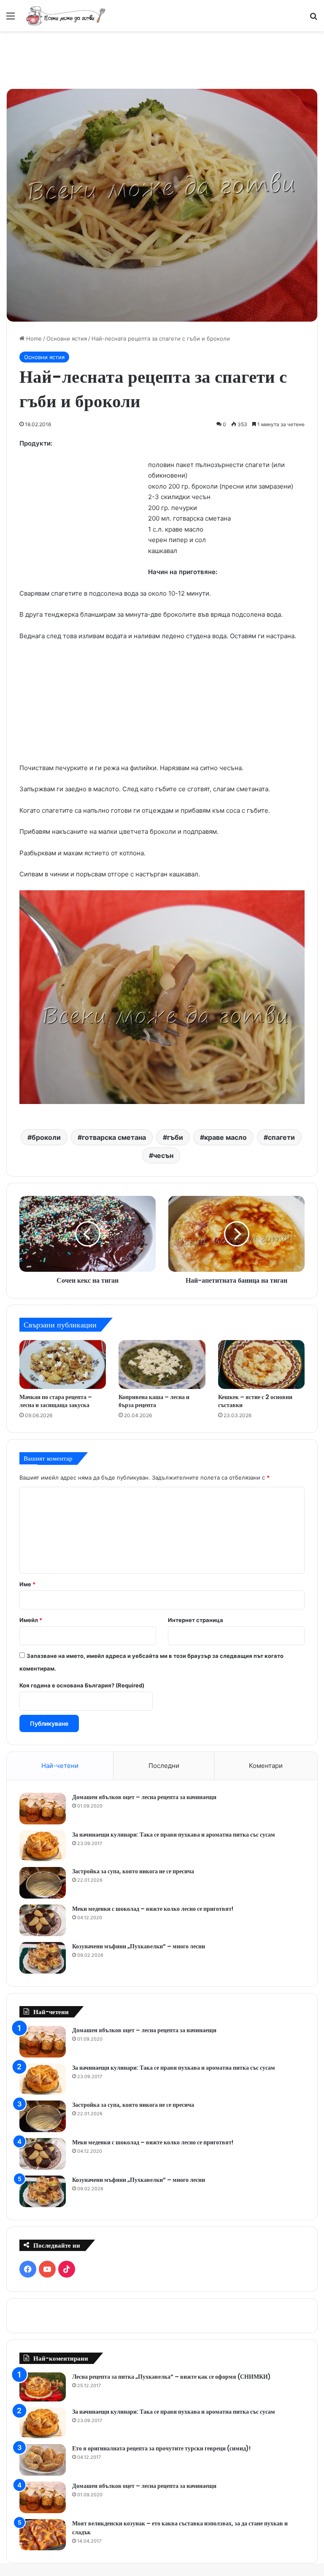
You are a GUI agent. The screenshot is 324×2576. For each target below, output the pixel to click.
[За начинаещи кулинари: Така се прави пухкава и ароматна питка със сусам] (43, 1846)
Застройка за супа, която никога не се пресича (133, 1871)
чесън (163, 1155)
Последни (164, 1766)
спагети (281, 1137)
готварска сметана (114, 1137)
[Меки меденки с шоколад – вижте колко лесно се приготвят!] (43, 1920)
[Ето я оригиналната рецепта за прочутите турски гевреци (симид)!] (43, 2460)
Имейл (31, 1620)
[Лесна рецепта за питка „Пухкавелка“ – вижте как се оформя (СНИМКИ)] (43, 2387)
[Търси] (313, 19)
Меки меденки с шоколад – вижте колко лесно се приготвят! (153, 1909)
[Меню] (11, 19)
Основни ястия (67, 338)
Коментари (266, 1766)
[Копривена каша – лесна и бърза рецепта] (162, 1365)
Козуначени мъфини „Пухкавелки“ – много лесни (139, 1946)
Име (27, 1584)
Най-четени (60, 1766)
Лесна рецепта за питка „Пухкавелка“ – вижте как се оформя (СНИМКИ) (171, 2377)
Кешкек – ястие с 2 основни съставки (255, 1401)
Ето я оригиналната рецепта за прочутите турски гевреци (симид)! (161, 2448)
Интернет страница (196, 1620)
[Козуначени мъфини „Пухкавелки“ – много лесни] (43, 1958)
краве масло (225, 1137)
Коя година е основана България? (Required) (82, 1685)
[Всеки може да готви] (66, 16)
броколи (46, 1137)
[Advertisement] (162, 59)
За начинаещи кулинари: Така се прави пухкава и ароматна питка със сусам (174, 1835)
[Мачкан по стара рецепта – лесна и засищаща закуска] (63, 1365)
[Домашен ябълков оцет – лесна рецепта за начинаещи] (43, 1809)
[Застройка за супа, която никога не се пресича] (43, 1883)
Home (33, 338)
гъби (175, 1137)
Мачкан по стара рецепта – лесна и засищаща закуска (56, 1401)
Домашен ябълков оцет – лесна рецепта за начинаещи (144, 1797)
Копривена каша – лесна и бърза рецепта (154, 1401)
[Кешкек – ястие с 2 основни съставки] (261, 1365)
